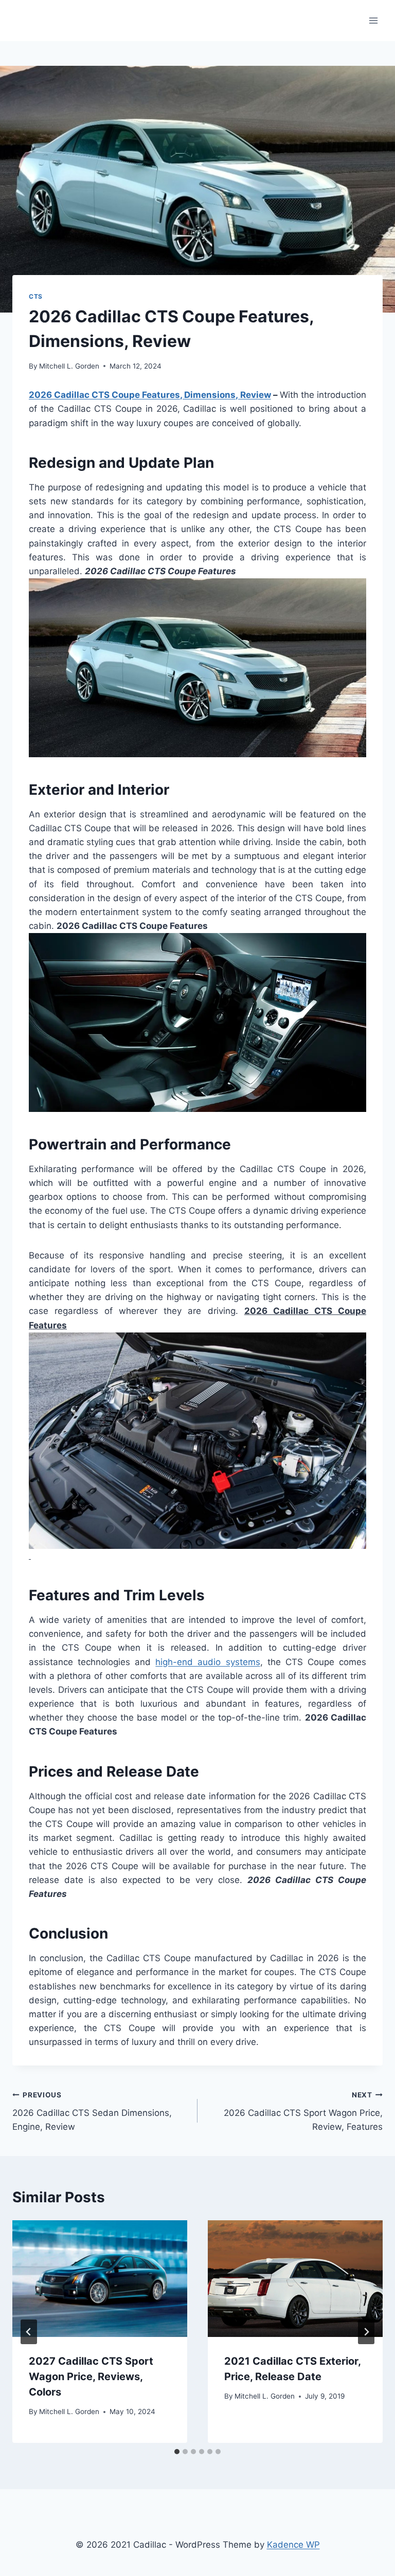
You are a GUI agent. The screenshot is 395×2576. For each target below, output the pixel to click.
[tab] (177, 2452)
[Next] (366, 2332)
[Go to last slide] (29, 2332)
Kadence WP (293, 2545)
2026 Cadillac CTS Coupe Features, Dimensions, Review (150, 395)
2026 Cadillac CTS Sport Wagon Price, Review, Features (303, 2111)
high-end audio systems (208, 1662)
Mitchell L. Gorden (69, 366)
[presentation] (100, 2279)
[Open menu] (373, 20)
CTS (36, 296)
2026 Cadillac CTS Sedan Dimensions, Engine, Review (92, 2111)
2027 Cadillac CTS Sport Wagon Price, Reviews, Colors (91, 2377)
